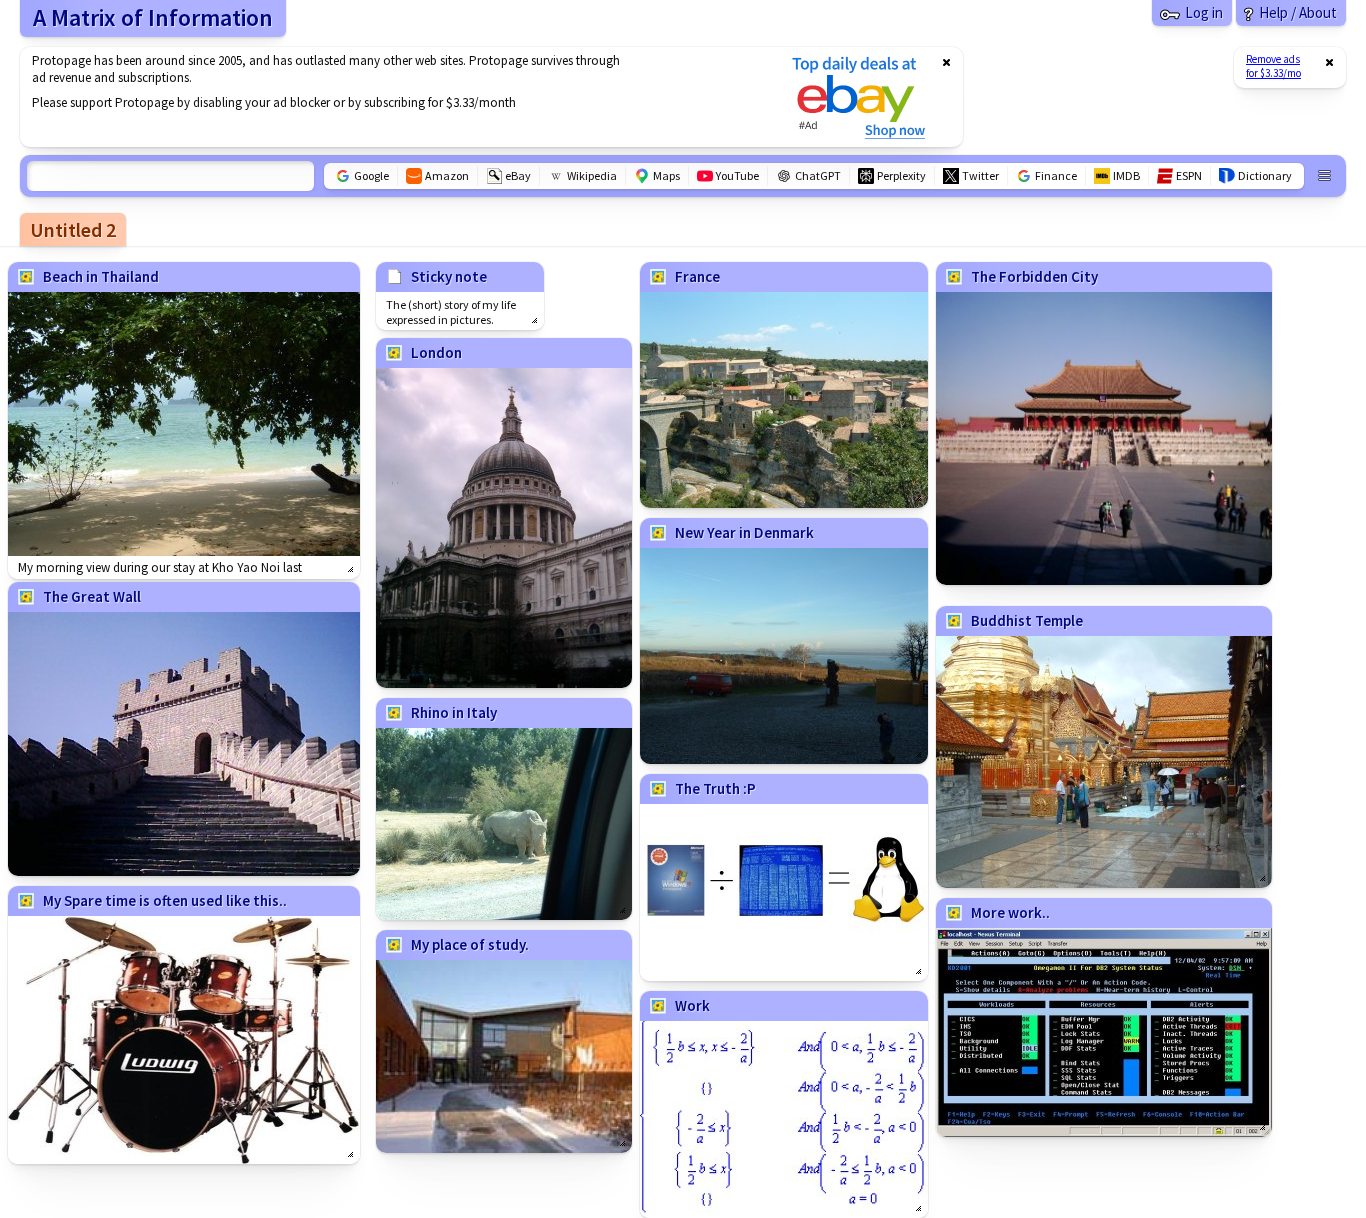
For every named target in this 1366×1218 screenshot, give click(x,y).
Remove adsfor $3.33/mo (1273, 66)
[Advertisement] (393, 97)
